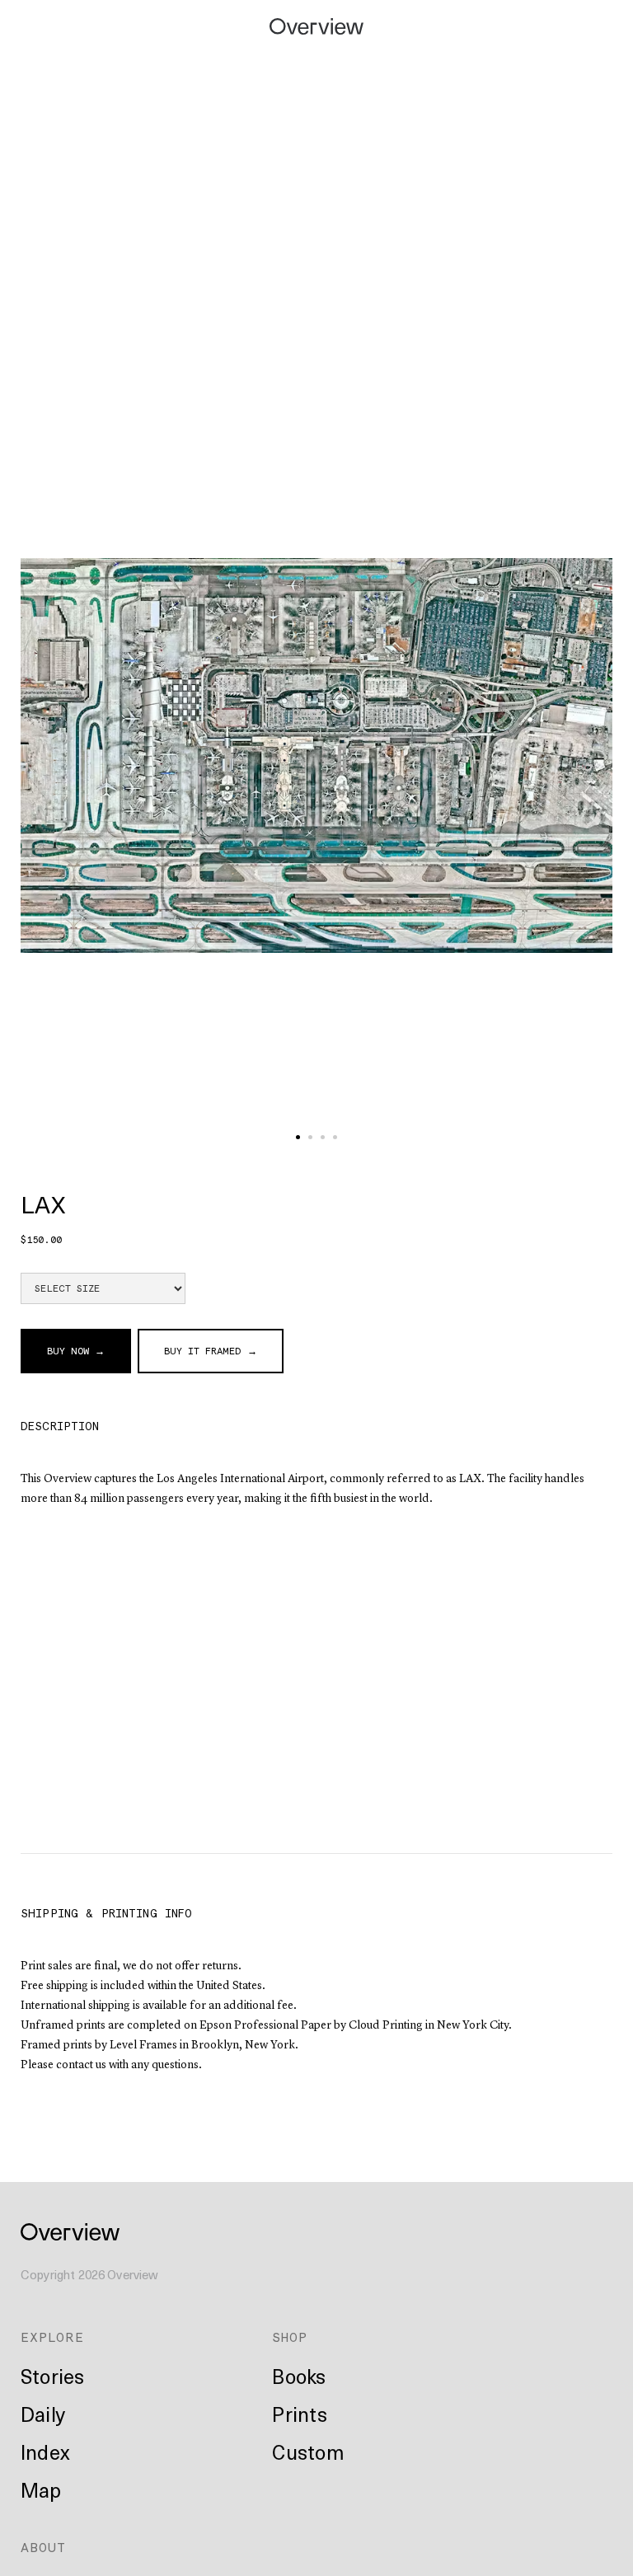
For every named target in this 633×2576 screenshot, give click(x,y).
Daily (43, 2414)
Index (45, 2452)
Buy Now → (76, 1351)
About (43, 2548)
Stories (53, 2376)
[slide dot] (298, 1137)
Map (41, 2489)
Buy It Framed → (211, 1351)
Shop (290, 2337)
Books (299, 2376)
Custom (308, 2452)
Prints (299, 2414)
